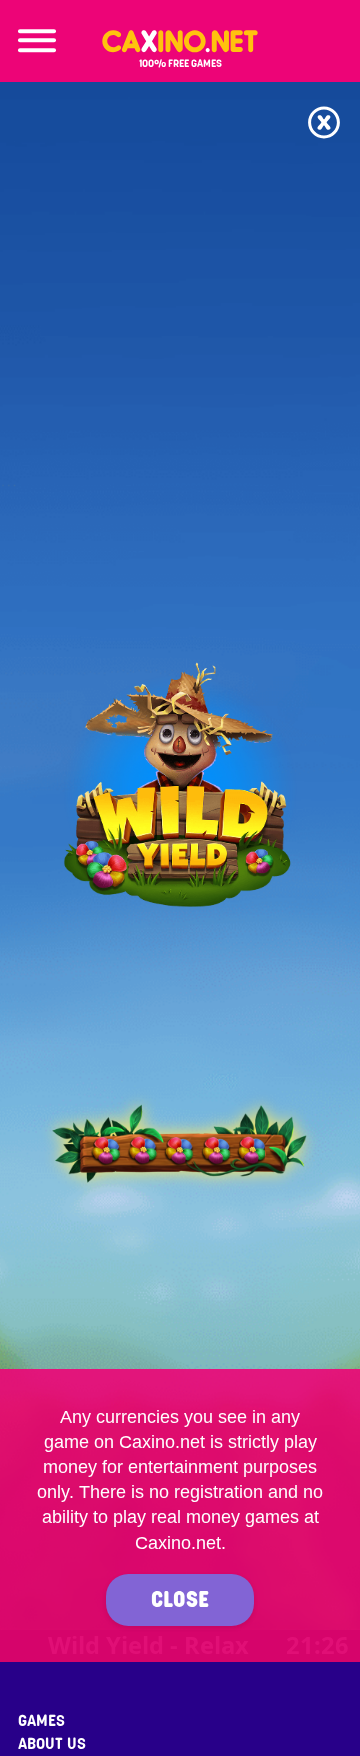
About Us (52, 1744)
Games (41, 1721)
